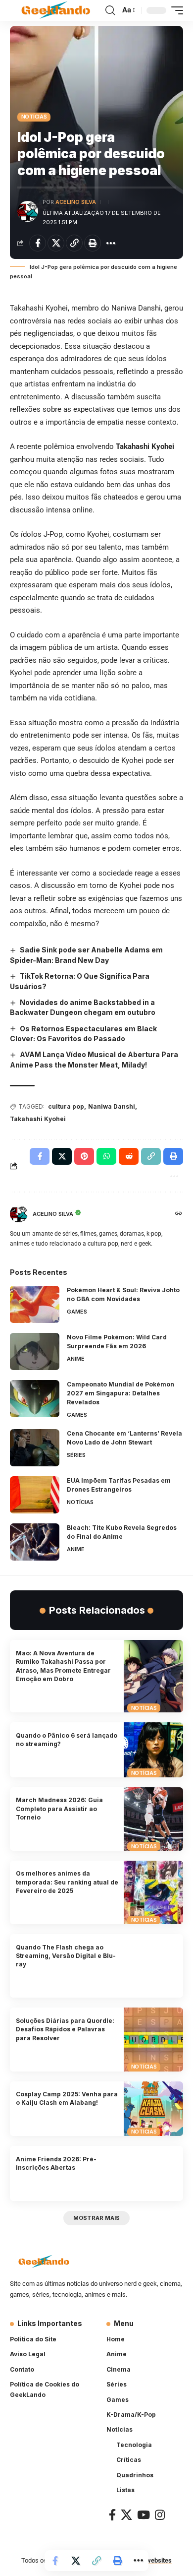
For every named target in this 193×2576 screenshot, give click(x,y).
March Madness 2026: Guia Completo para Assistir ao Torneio (59, 1809)
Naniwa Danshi (112, 1106)
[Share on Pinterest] (84, 1156)
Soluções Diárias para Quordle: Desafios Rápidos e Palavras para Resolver (65, 2029)
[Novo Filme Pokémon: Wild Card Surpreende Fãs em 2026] (35, 1351)
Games (77, 1312)
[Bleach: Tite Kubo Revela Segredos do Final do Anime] (35, 1542)
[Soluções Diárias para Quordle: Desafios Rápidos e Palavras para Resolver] (153, 2039)
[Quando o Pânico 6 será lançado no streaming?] (153, 1750)
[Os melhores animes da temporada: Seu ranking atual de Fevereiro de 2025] (153, 1892)
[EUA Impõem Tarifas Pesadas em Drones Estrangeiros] (35, 1495)
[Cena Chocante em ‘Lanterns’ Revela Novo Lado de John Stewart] (35, 1448)
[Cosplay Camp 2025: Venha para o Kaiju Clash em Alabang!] (153, 2109)
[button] (110, 10)
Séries (76, 1455)
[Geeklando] (56, 11)
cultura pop (66, 1106)
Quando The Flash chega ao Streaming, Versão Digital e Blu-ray (66, 1956)
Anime (76, 1359)
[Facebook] (112, 2515)
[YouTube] (144, 2515)
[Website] (179, 1214)
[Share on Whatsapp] (106, 1156)
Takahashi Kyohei (38, 1119)
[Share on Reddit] (129, 1156)
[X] (126, 2515)
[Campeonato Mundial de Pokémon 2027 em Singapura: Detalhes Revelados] (35, 1399)
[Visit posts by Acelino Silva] (28, 211)
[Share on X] (56, 243)
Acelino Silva (76, 202)
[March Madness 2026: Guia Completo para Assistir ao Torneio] (153, 1819)
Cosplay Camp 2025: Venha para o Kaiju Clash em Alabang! (67, 2098)
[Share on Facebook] (38, 243)
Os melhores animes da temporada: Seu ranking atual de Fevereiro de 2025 (67, 1882)
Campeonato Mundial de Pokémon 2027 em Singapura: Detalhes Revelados (121, 1393)
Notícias (34, 117)
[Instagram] (160, 2515)
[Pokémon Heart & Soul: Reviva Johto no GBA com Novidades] (35, 1304)
